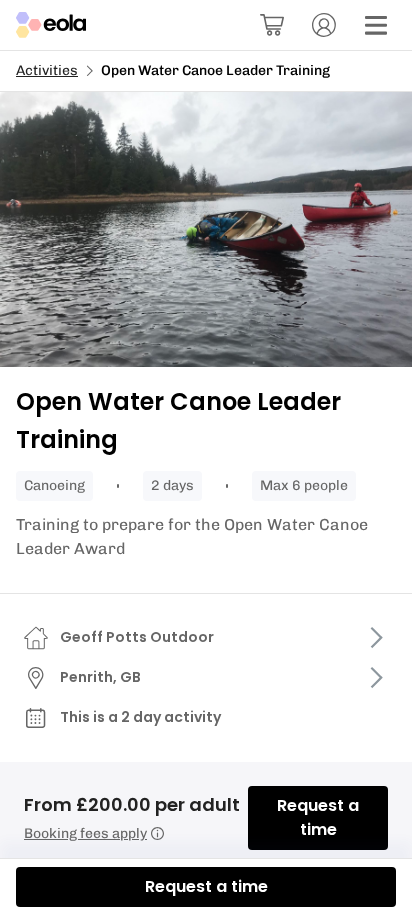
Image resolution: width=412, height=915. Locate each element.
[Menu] (376, 25)
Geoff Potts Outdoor (137, 637)
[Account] (324, 25)
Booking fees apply (85, 833)
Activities (47, 70)
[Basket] (272, 25)
